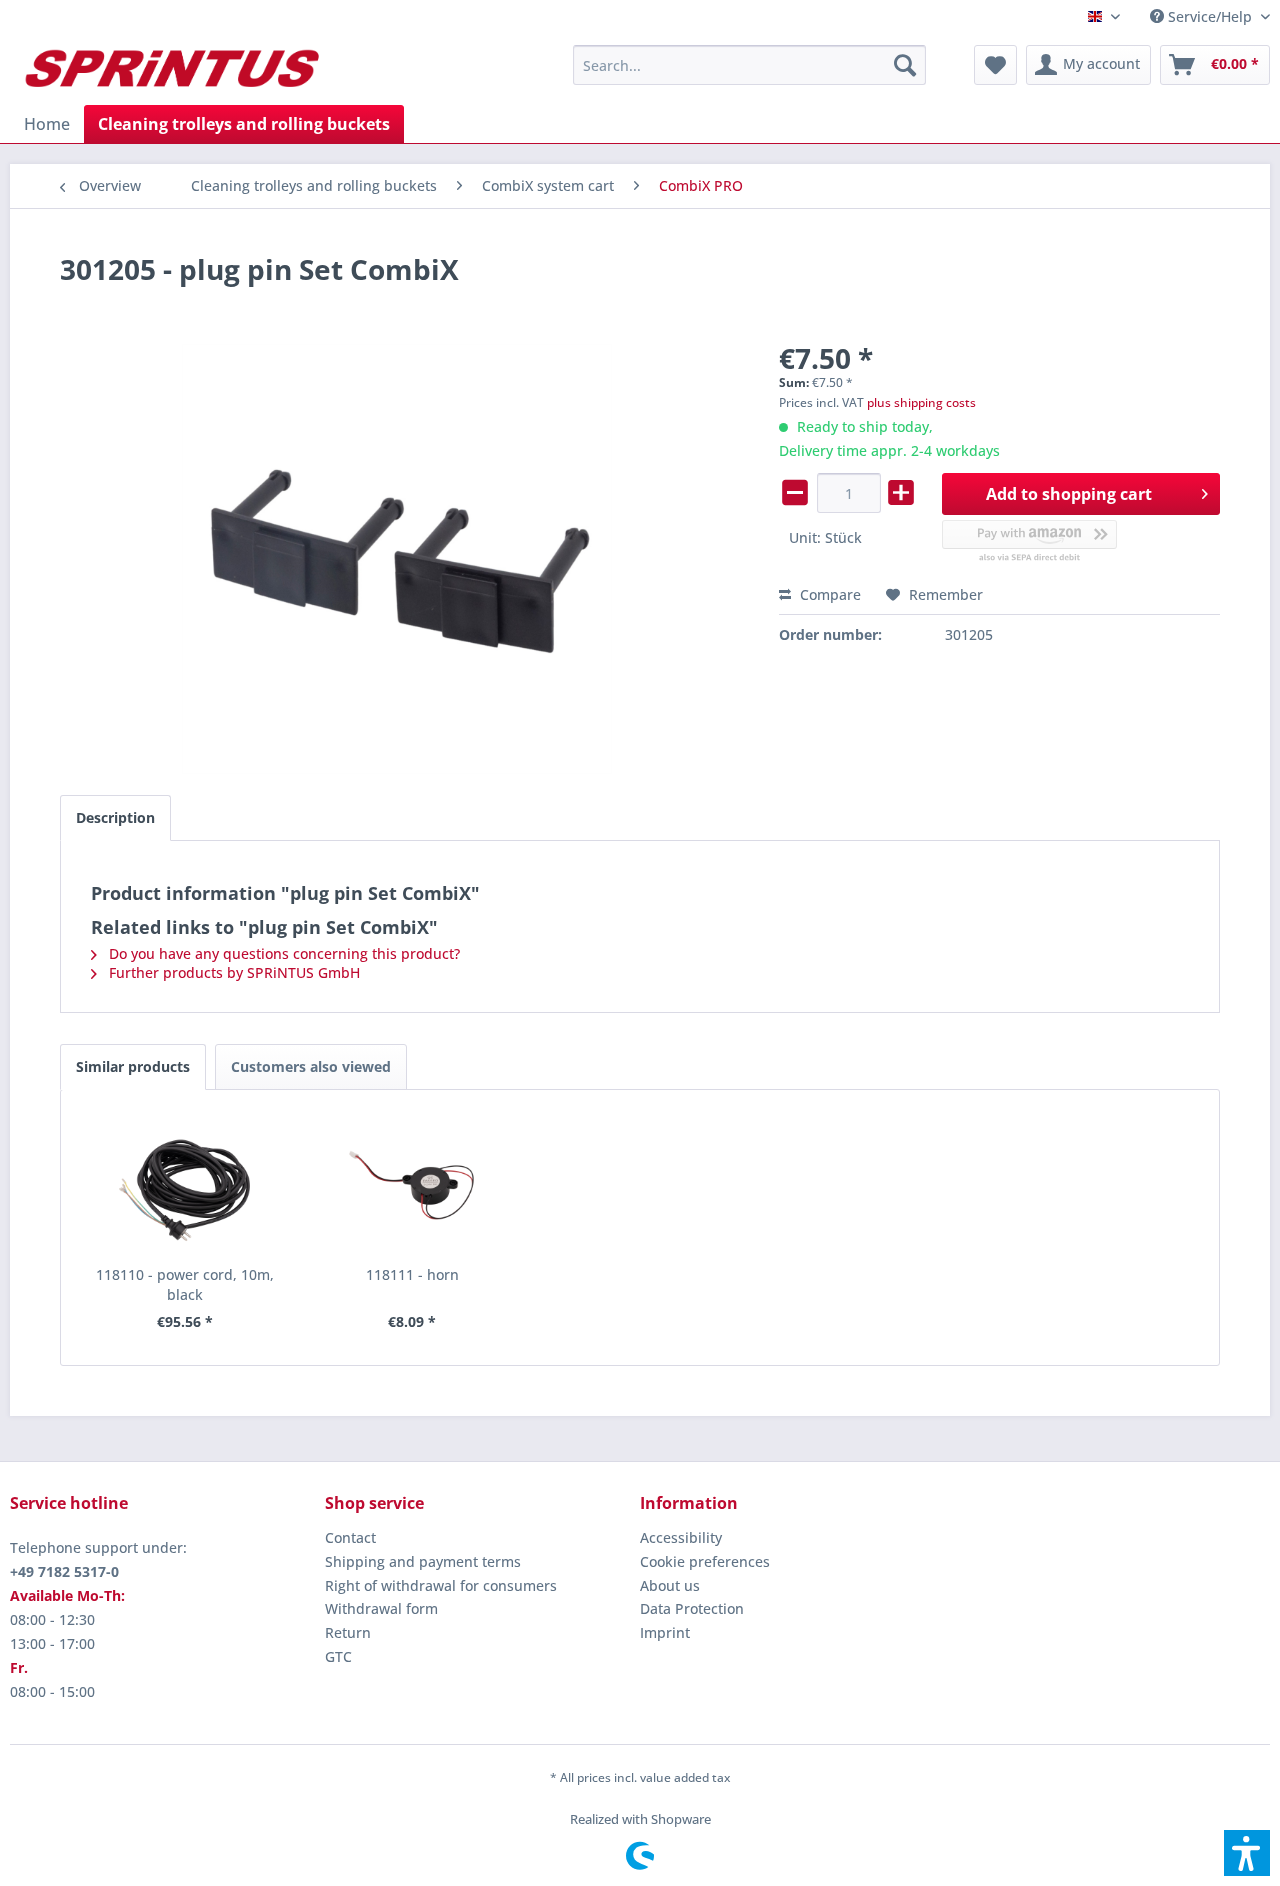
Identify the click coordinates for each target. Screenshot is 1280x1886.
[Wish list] (995, 65)
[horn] (413, 1185)
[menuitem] (1202, 16)
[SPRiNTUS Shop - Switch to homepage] (171, 70)
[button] (1247, 1853)
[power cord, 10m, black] (185, 1185)
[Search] (905, 65)
